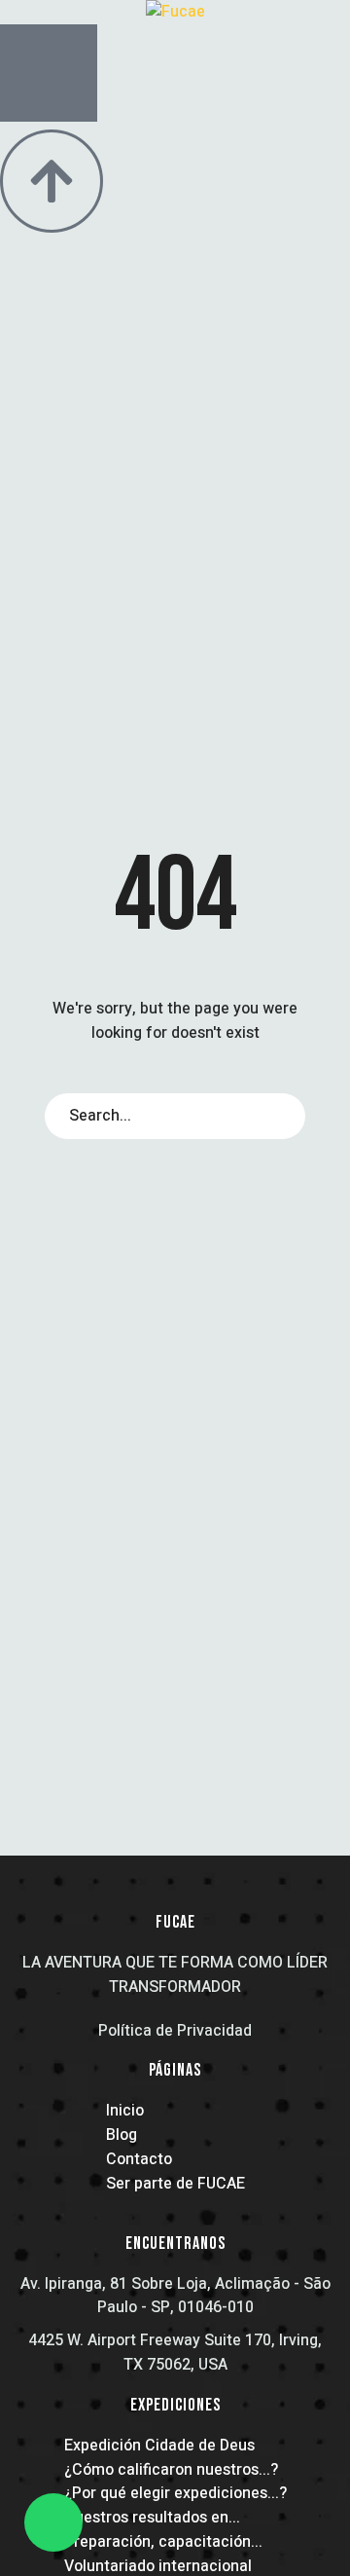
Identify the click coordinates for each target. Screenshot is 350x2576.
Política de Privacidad (175, 2031)
